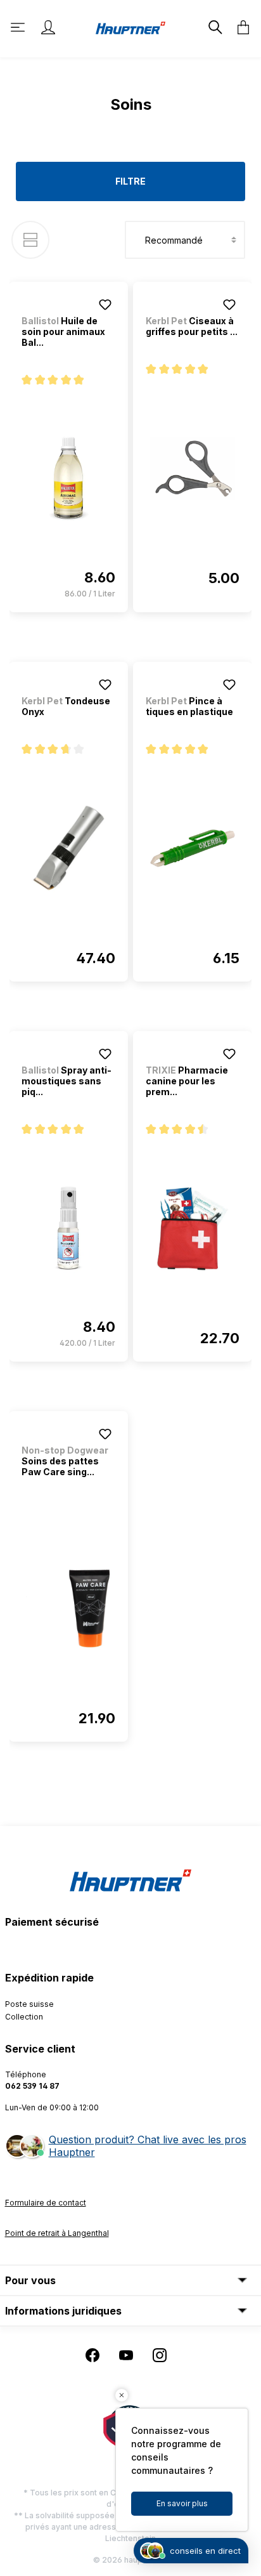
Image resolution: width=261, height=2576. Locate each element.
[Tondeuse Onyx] (68, 848)
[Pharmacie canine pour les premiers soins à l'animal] (193, 1228)
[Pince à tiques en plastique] (193, 848)
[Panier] (239, 27)
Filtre (130, 181)
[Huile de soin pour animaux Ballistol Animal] (68, 479)
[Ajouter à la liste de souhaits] (105, 305)
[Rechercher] (214, 27)
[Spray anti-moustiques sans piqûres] (68, 1228)
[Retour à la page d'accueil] (130, 27)
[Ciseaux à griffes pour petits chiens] (193, 468)
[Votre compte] (48, 27)
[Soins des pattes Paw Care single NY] (68, 1608)
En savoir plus (182, 2503)
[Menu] (19, 27)
